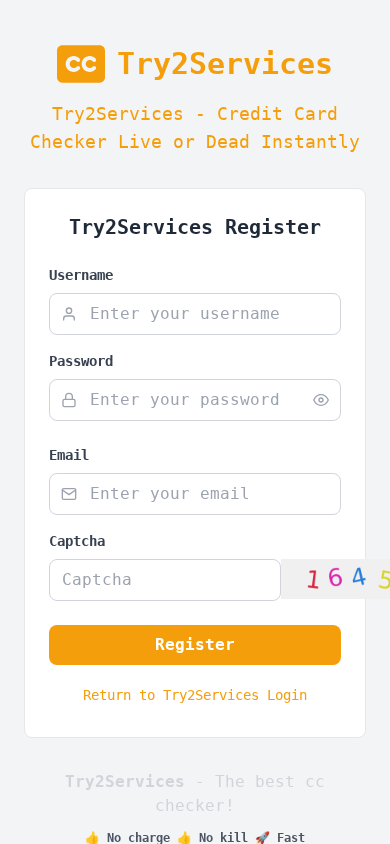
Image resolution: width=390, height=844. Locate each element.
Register (195, 644)
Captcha (77, 541)
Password (81, 361)
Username (81, 275)
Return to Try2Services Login (195, 695)
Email (69, 455)
